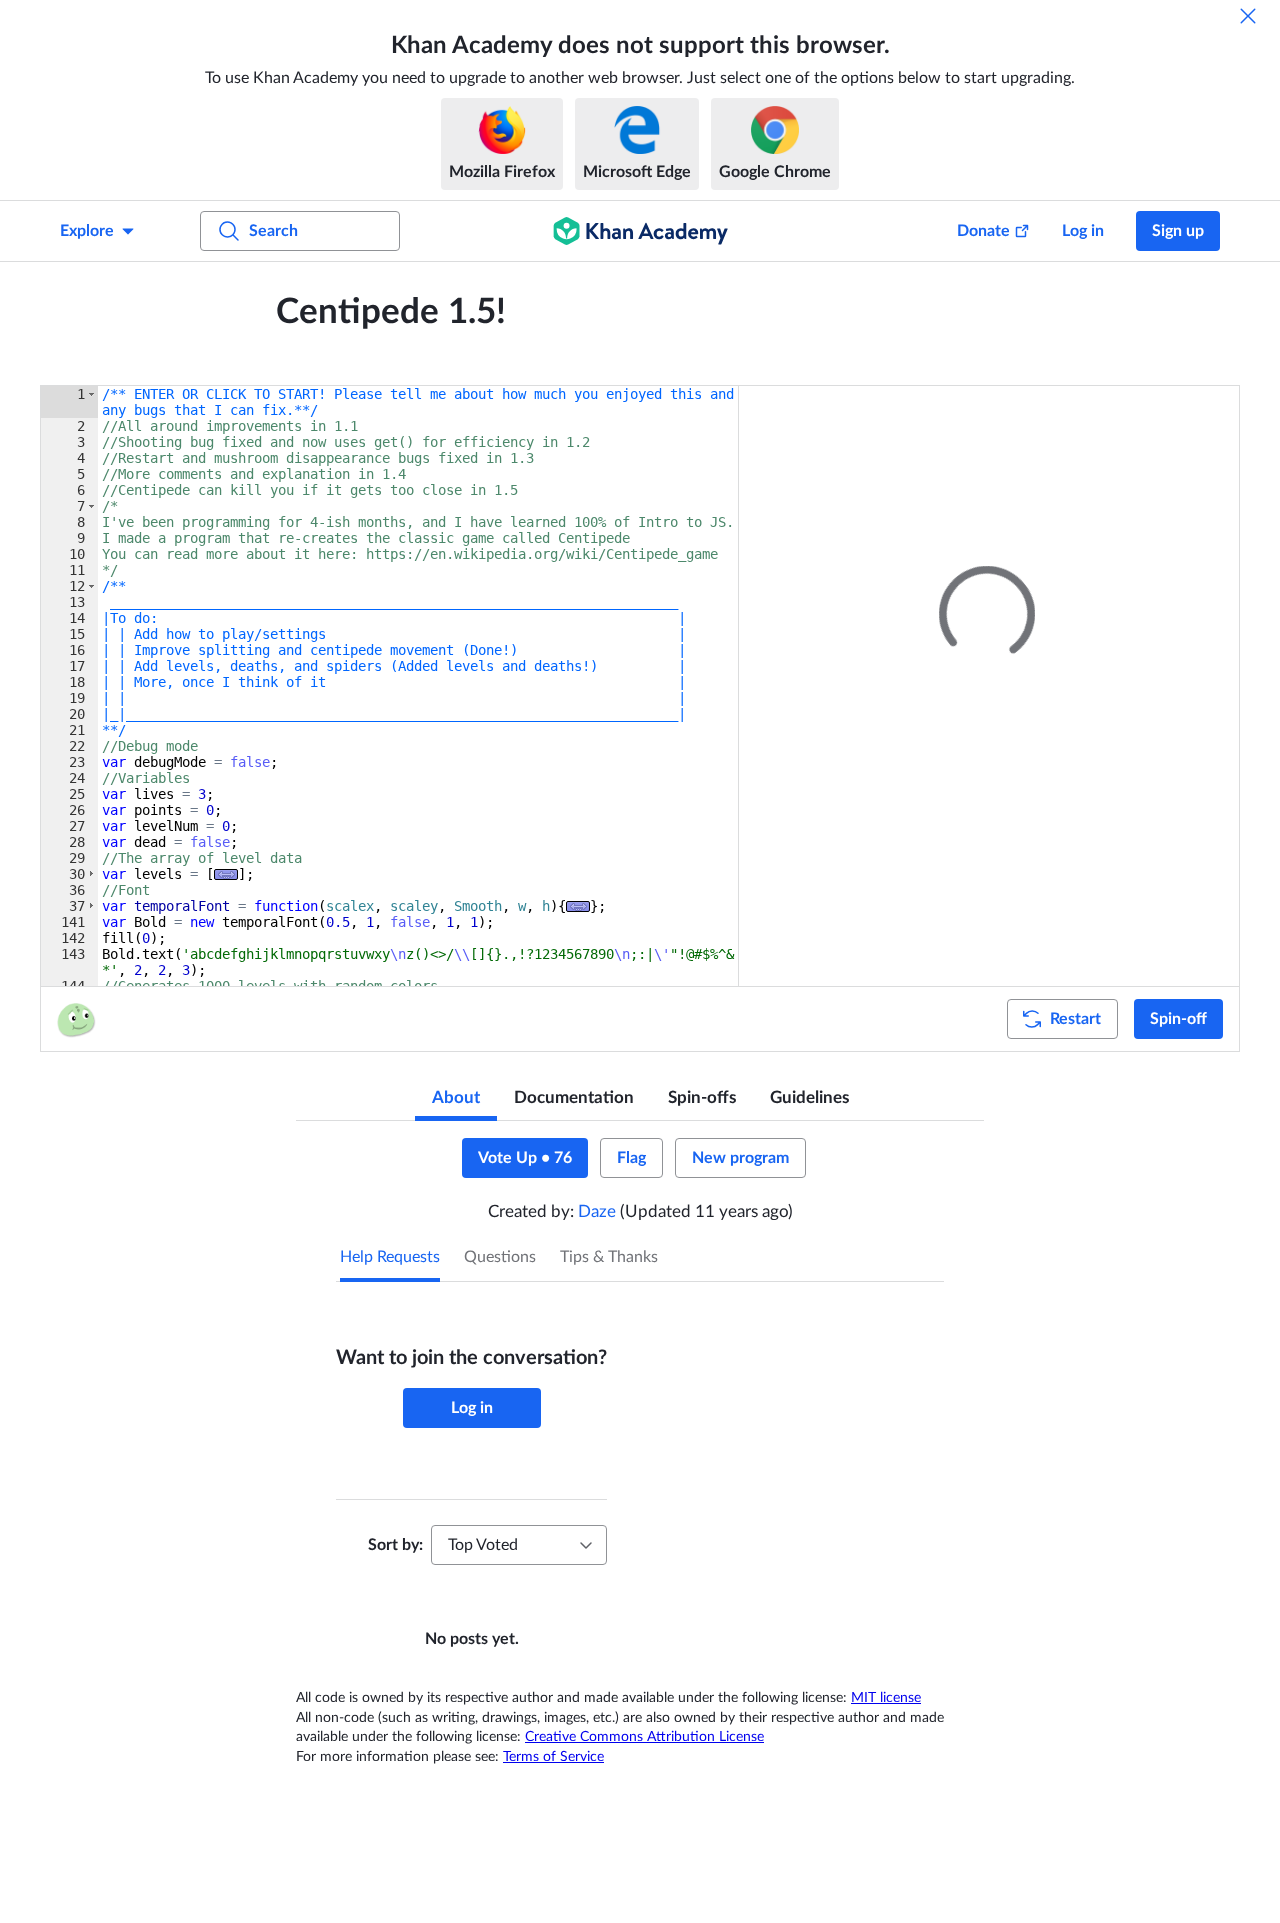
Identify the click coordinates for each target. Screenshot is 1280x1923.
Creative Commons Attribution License (644, 1737)
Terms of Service (553, 1757)
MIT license (886, 1698)
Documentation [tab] (574, 1097)
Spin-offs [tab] (702, 1097)
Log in (1083, 231)
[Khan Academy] (640, 231)
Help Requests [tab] (390, 1257)
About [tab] (456, 1097)
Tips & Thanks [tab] (609, 1257)
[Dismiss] (1248, 16)
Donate (983, 231)
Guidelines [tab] (809, 1097)
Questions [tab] (500, 1257)
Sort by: (395, 1545)
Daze (597, 1211)
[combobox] (519, 1545)
